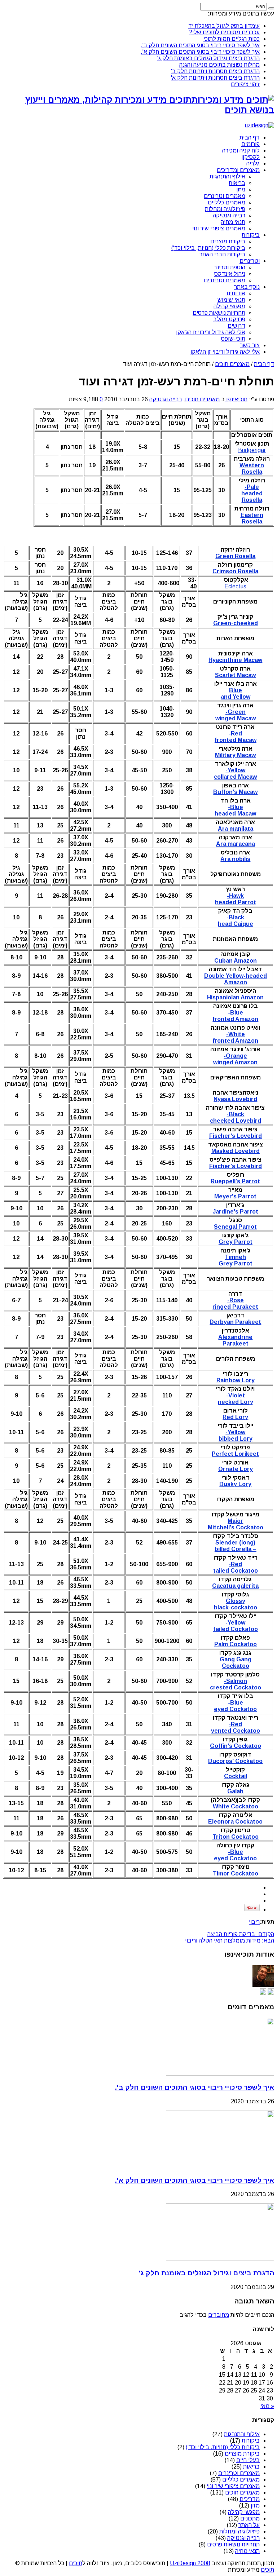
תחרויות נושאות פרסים (219, 313)
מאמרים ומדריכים (238, 170)
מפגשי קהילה (229, 306)
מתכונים (250, 2518)
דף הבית (250, 138)
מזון (241, 189)
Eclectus (235, 586)
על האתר (249, 2525)
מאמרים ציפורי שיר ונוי (219, 228)
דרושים (236, 326)
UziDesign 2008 (190, 2563)
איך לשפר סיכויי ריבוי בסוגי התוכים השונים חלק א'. (200, 52)
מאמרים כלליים (227, 202)
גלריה (253, 164)
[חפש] (271, 8)
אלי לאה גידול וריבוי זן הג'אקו (211, 332)
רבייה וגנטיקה (229, 215)
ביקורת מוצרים (228, 241)
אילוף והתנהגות (227, 176)
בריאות (237, 183)
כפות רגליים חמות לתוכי (232, 39)
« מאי (267, 2406)
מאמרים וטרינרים (225, 196)
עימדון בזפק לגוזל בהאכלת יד (224, 26)
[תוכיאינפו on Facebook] (263, 1993)
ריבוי (254, 1922)
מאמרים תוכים (232, 364)
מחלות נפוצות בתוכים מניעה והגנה (219, 65)
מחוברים (219, 2315)
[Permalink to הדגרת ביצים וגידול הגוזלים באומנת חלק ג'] (220, 2259)
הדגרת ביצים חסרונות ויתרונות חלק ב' (215, 71)
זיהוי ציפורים (245, 84)
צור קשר (250, 345)
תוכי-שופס (233, 339)
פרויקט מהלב (229, 319)
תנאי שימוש (231, 300)
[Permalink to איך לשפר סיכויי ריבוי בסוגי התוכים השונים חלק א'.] (220, 2166)
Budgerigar (252, 450)
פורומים (250, 144)
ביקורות (251, 235)
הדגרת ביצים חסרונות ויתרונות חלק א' (215, 78)
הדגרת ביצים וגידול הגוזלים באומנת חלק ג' (208, 58)
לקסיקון (250, 157)
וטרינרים (250, 261)
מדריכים (250, 2499)
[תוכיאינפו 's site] (271, 1993)
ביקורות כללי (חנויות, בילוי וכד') (208, 248)
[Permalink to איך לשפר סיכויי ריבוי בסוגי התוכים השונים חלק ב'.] (220, 2074)
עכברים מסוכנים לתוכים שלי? (224, 32)
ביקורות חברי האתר (222, 254)
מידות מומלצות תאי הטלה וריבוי (230, 1941)
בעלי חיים (248, 2460)
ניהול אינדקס (230, 274)
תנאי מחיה (233, 222)
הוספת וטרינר (230, 267)
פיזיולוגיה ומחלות (225, 209)
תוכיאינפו (236, 399)
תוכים (76, 2563)
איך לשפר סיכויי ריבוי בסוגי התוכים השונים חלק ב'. (200, 45)
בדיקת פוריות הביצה (241, 1934)
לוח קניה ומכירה (241, 151)
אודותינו (236, 293)
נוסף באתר (247, 287)
